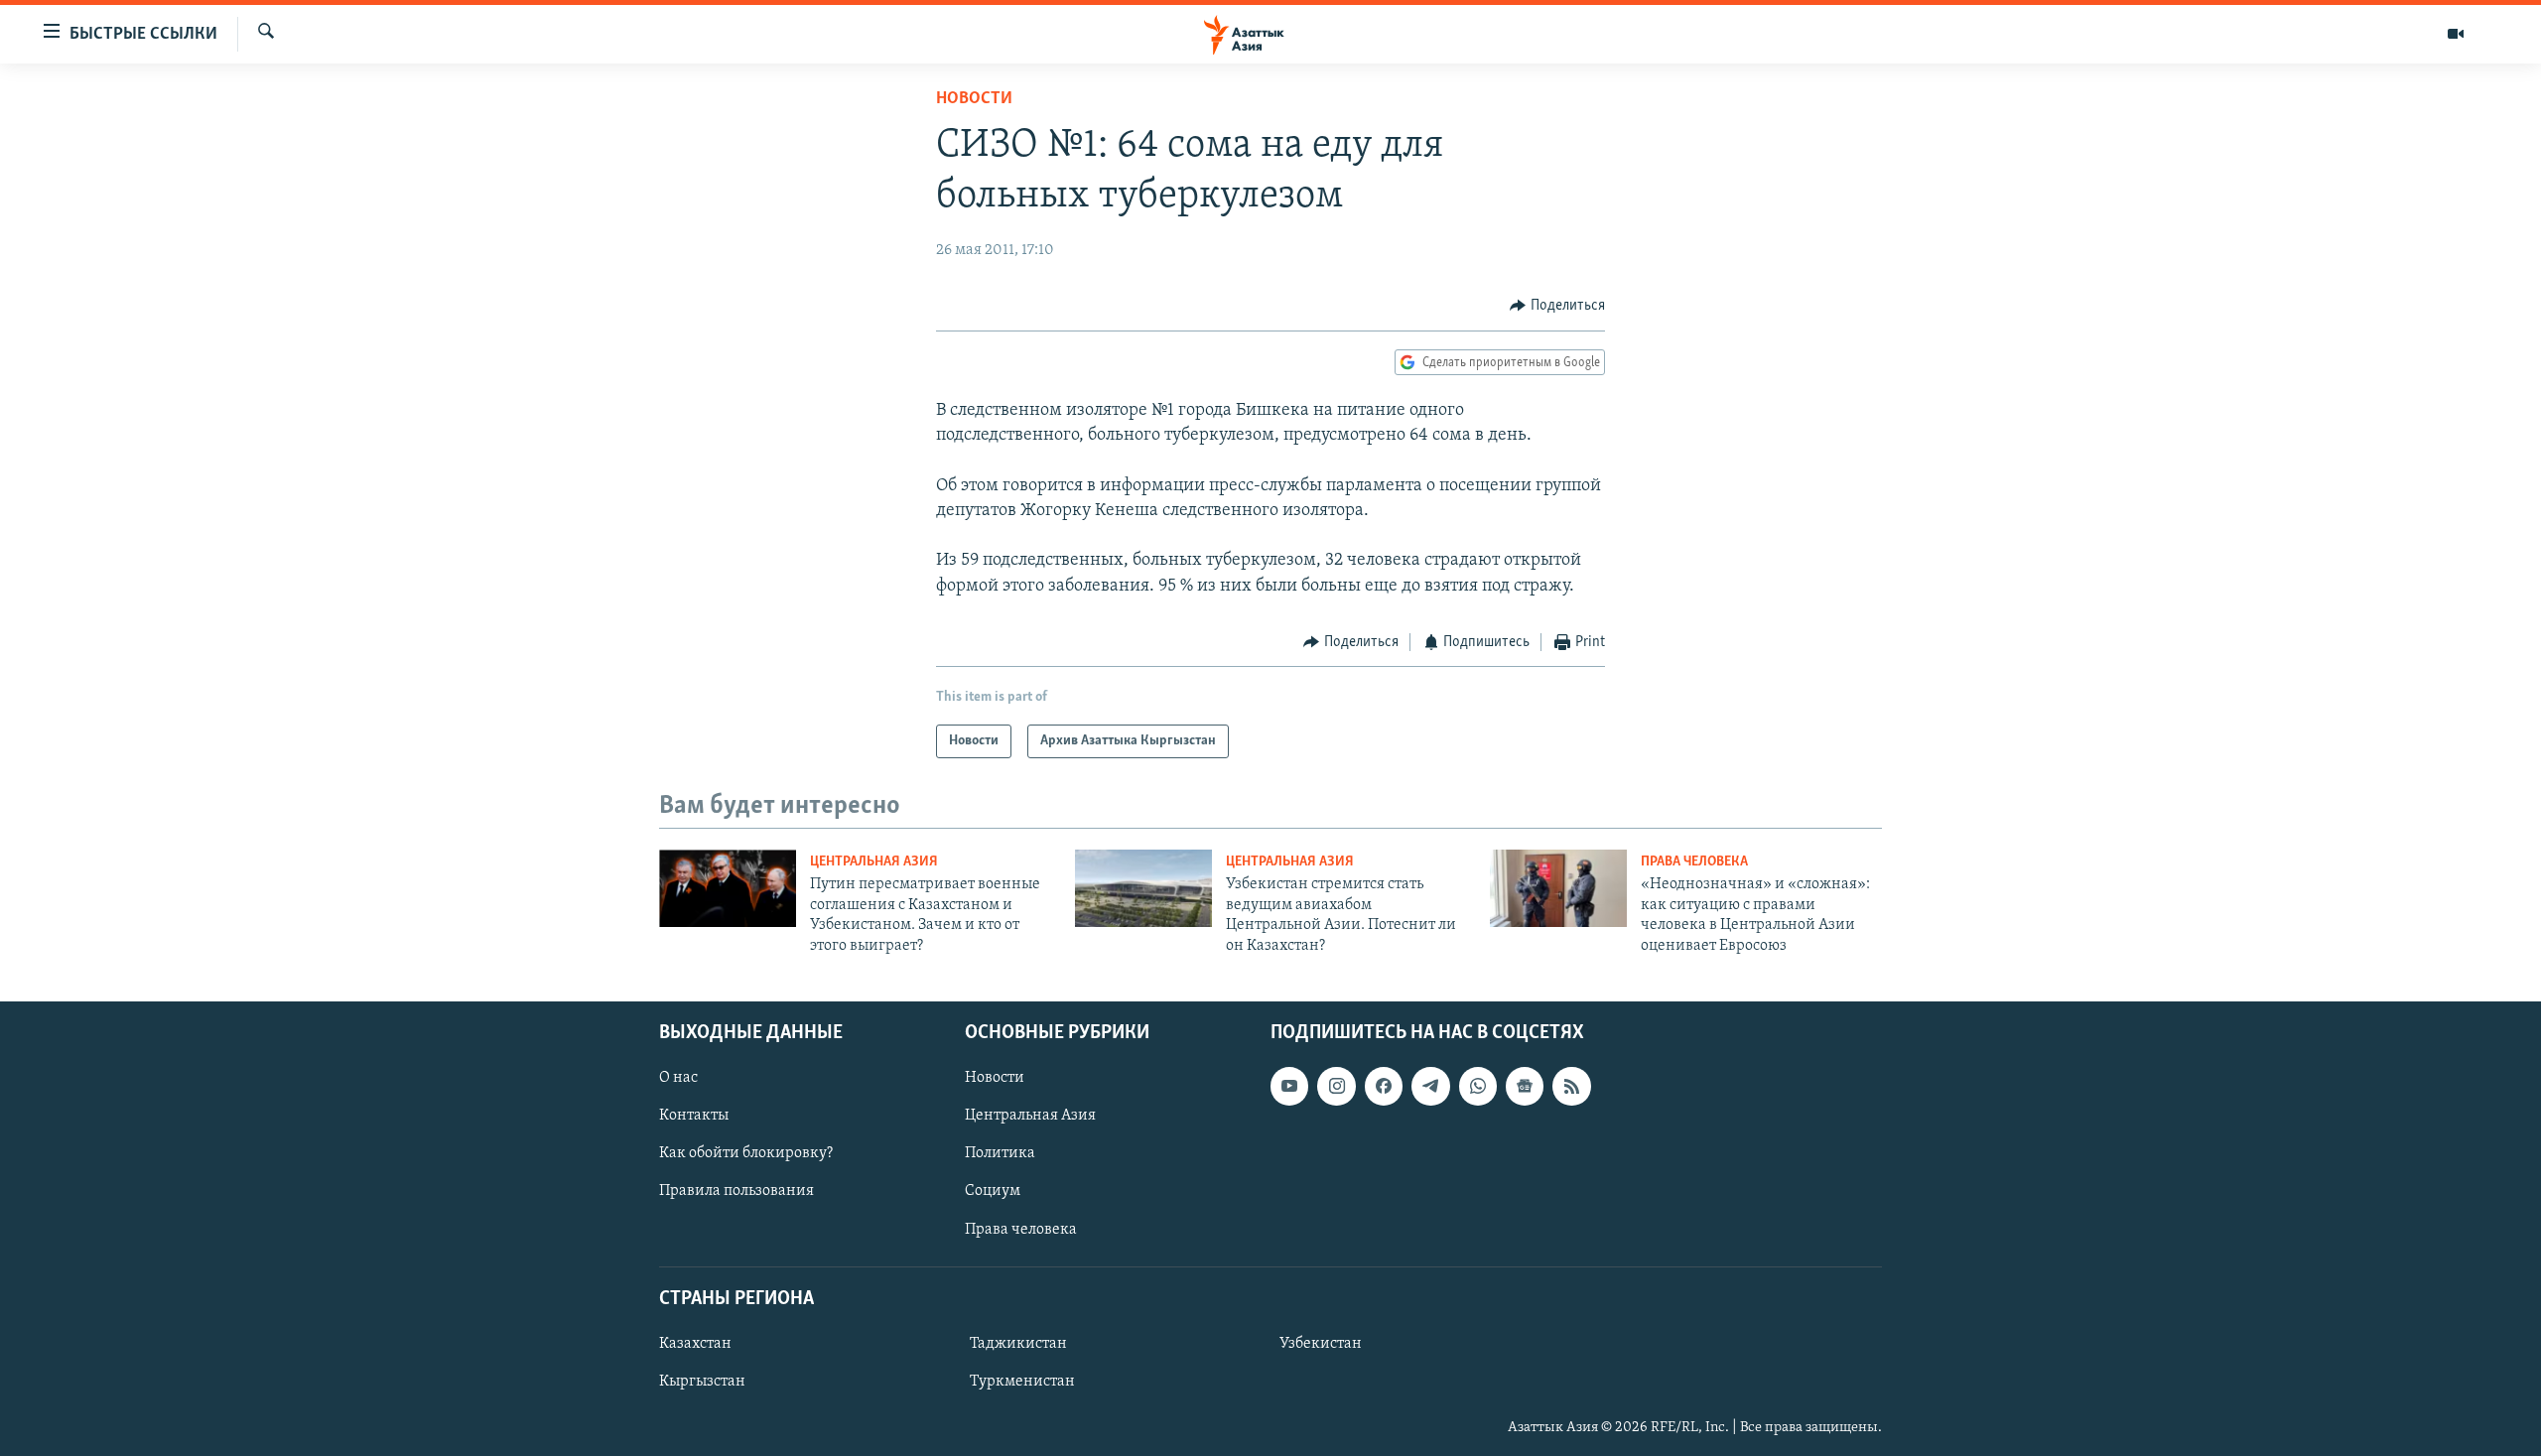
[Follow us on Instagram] (1336, 1086)
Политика (1000, 1153)
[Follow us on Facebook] (1384, 1086)
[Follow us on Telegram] (1430, 1086)
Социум (993, 1191)
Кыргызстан (702, 1382)
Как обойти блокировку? (746, 1153)
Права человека (1694, 862)
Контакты (694, 1116)
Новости (974, 99)
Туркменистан (1022, 1382)
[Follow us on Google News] (1525, 1086)
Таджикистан (1018, 1344)
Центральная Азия (874, 862)
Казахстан (695, 1344)
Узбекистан (1321, 1344)
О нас (678, 1078)
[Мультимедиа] (2456, 34)
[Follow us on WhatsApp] (1478, 1086)
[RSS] (1571, 1086)
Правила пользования (736, 1191)
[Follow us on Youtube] (1289, 1086)
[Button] (1557, 306)
